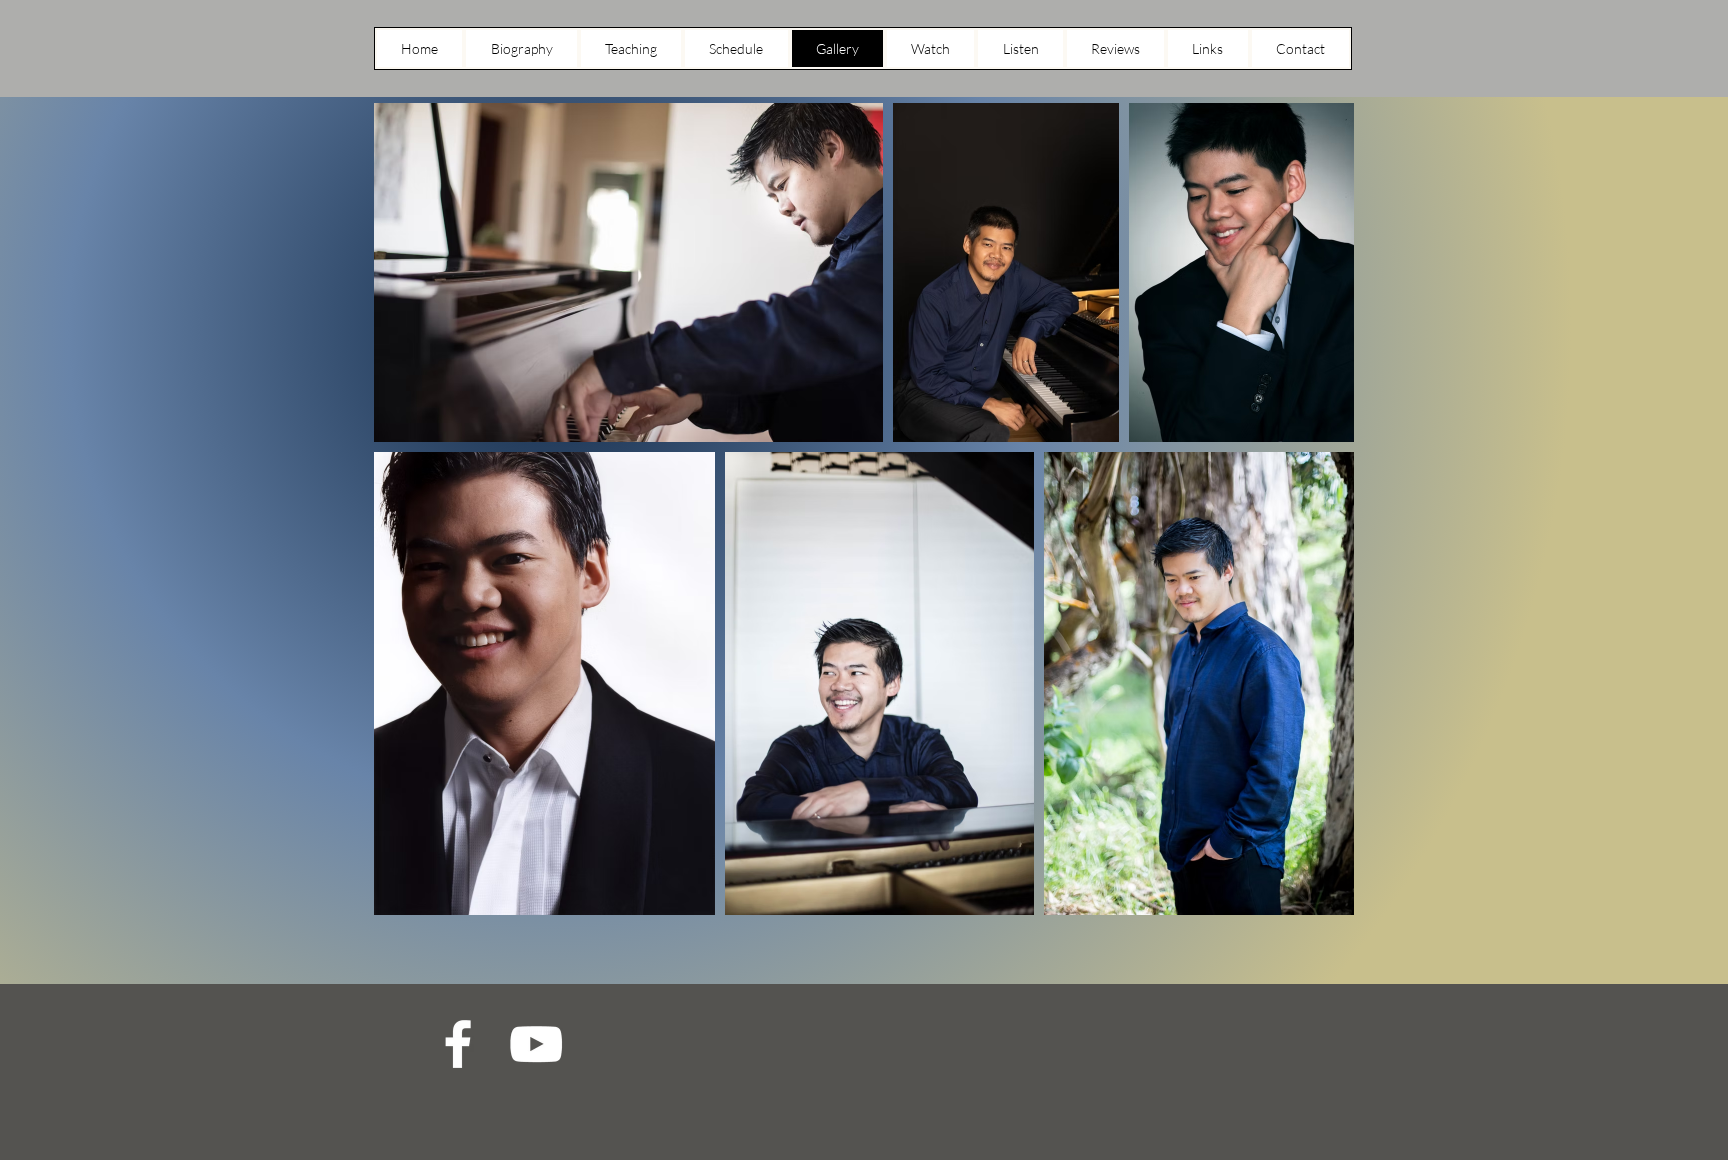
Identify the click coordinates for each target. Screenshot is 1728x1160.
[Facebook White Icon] (458, 1044)
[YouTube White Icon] (536, 1044)
